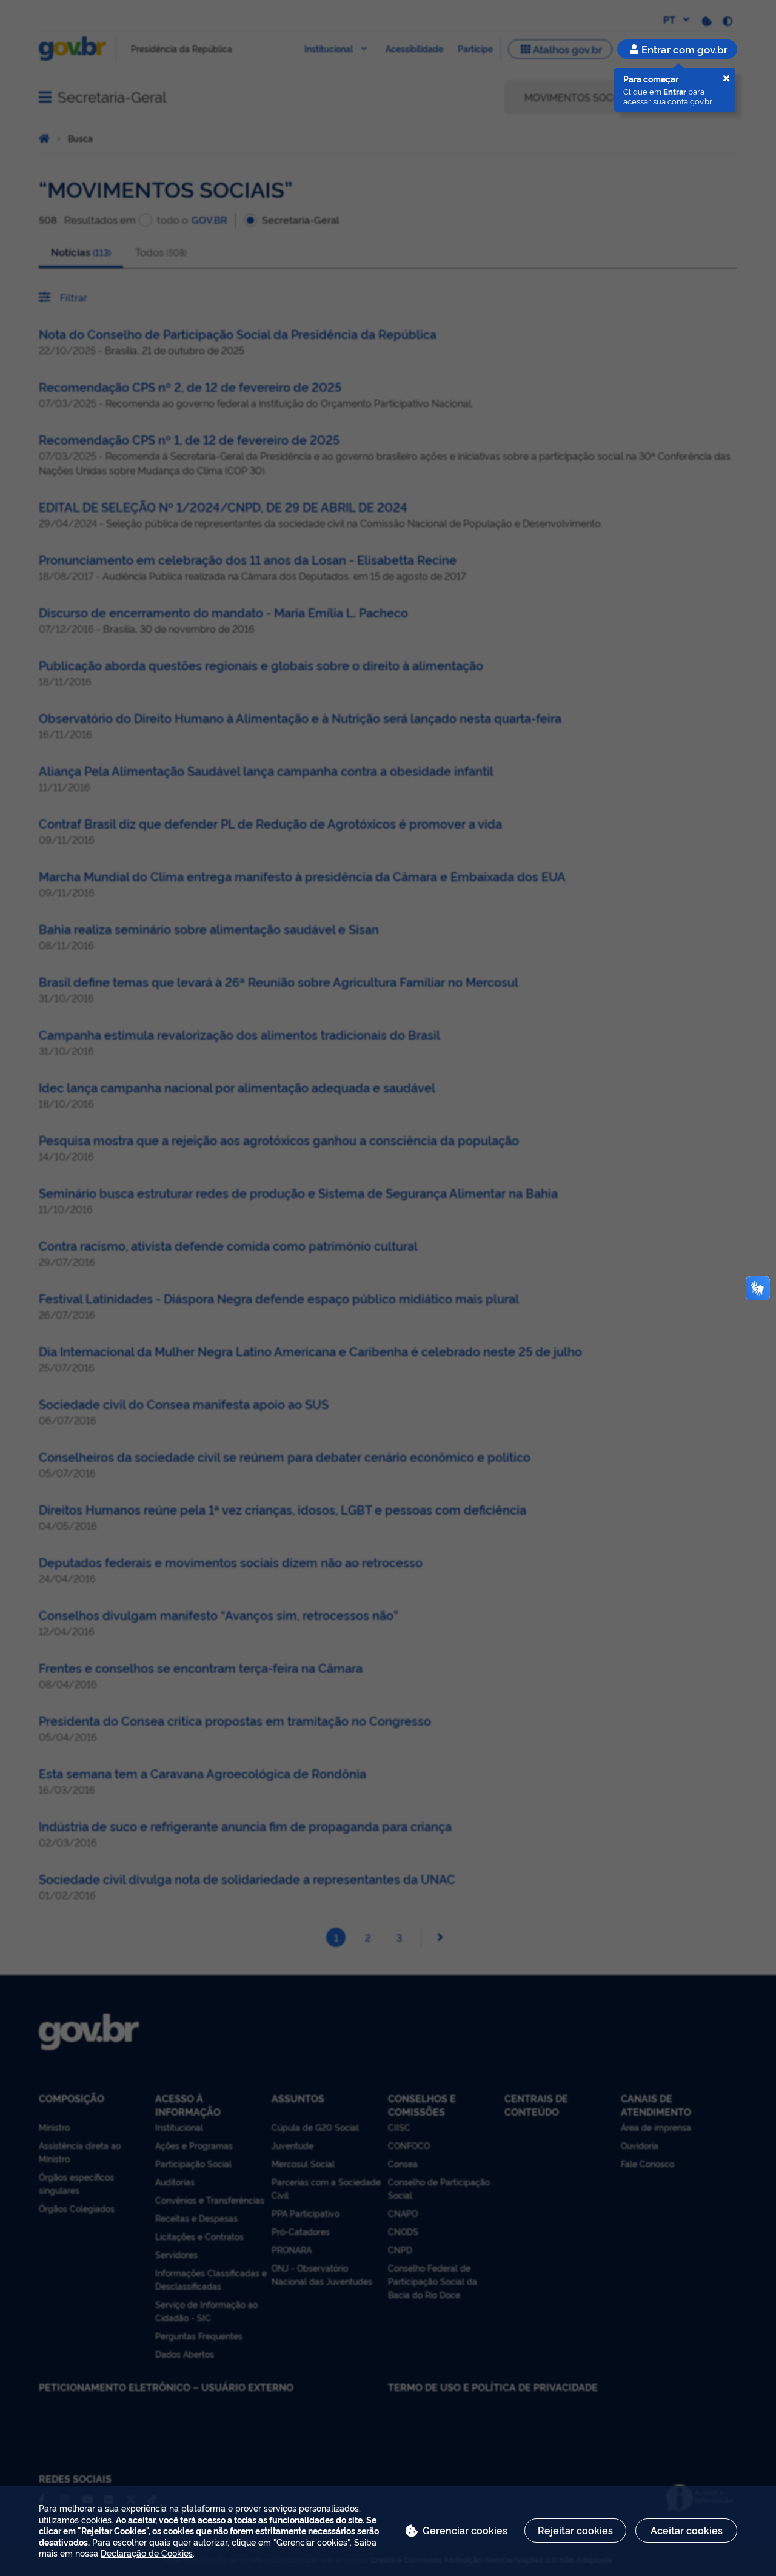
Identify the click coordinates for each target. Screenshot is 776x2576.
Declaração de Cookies (147, 2553)
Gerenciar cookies (465, 2530)
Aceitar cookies (687, 2530)
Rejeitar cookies (575, 2530)
